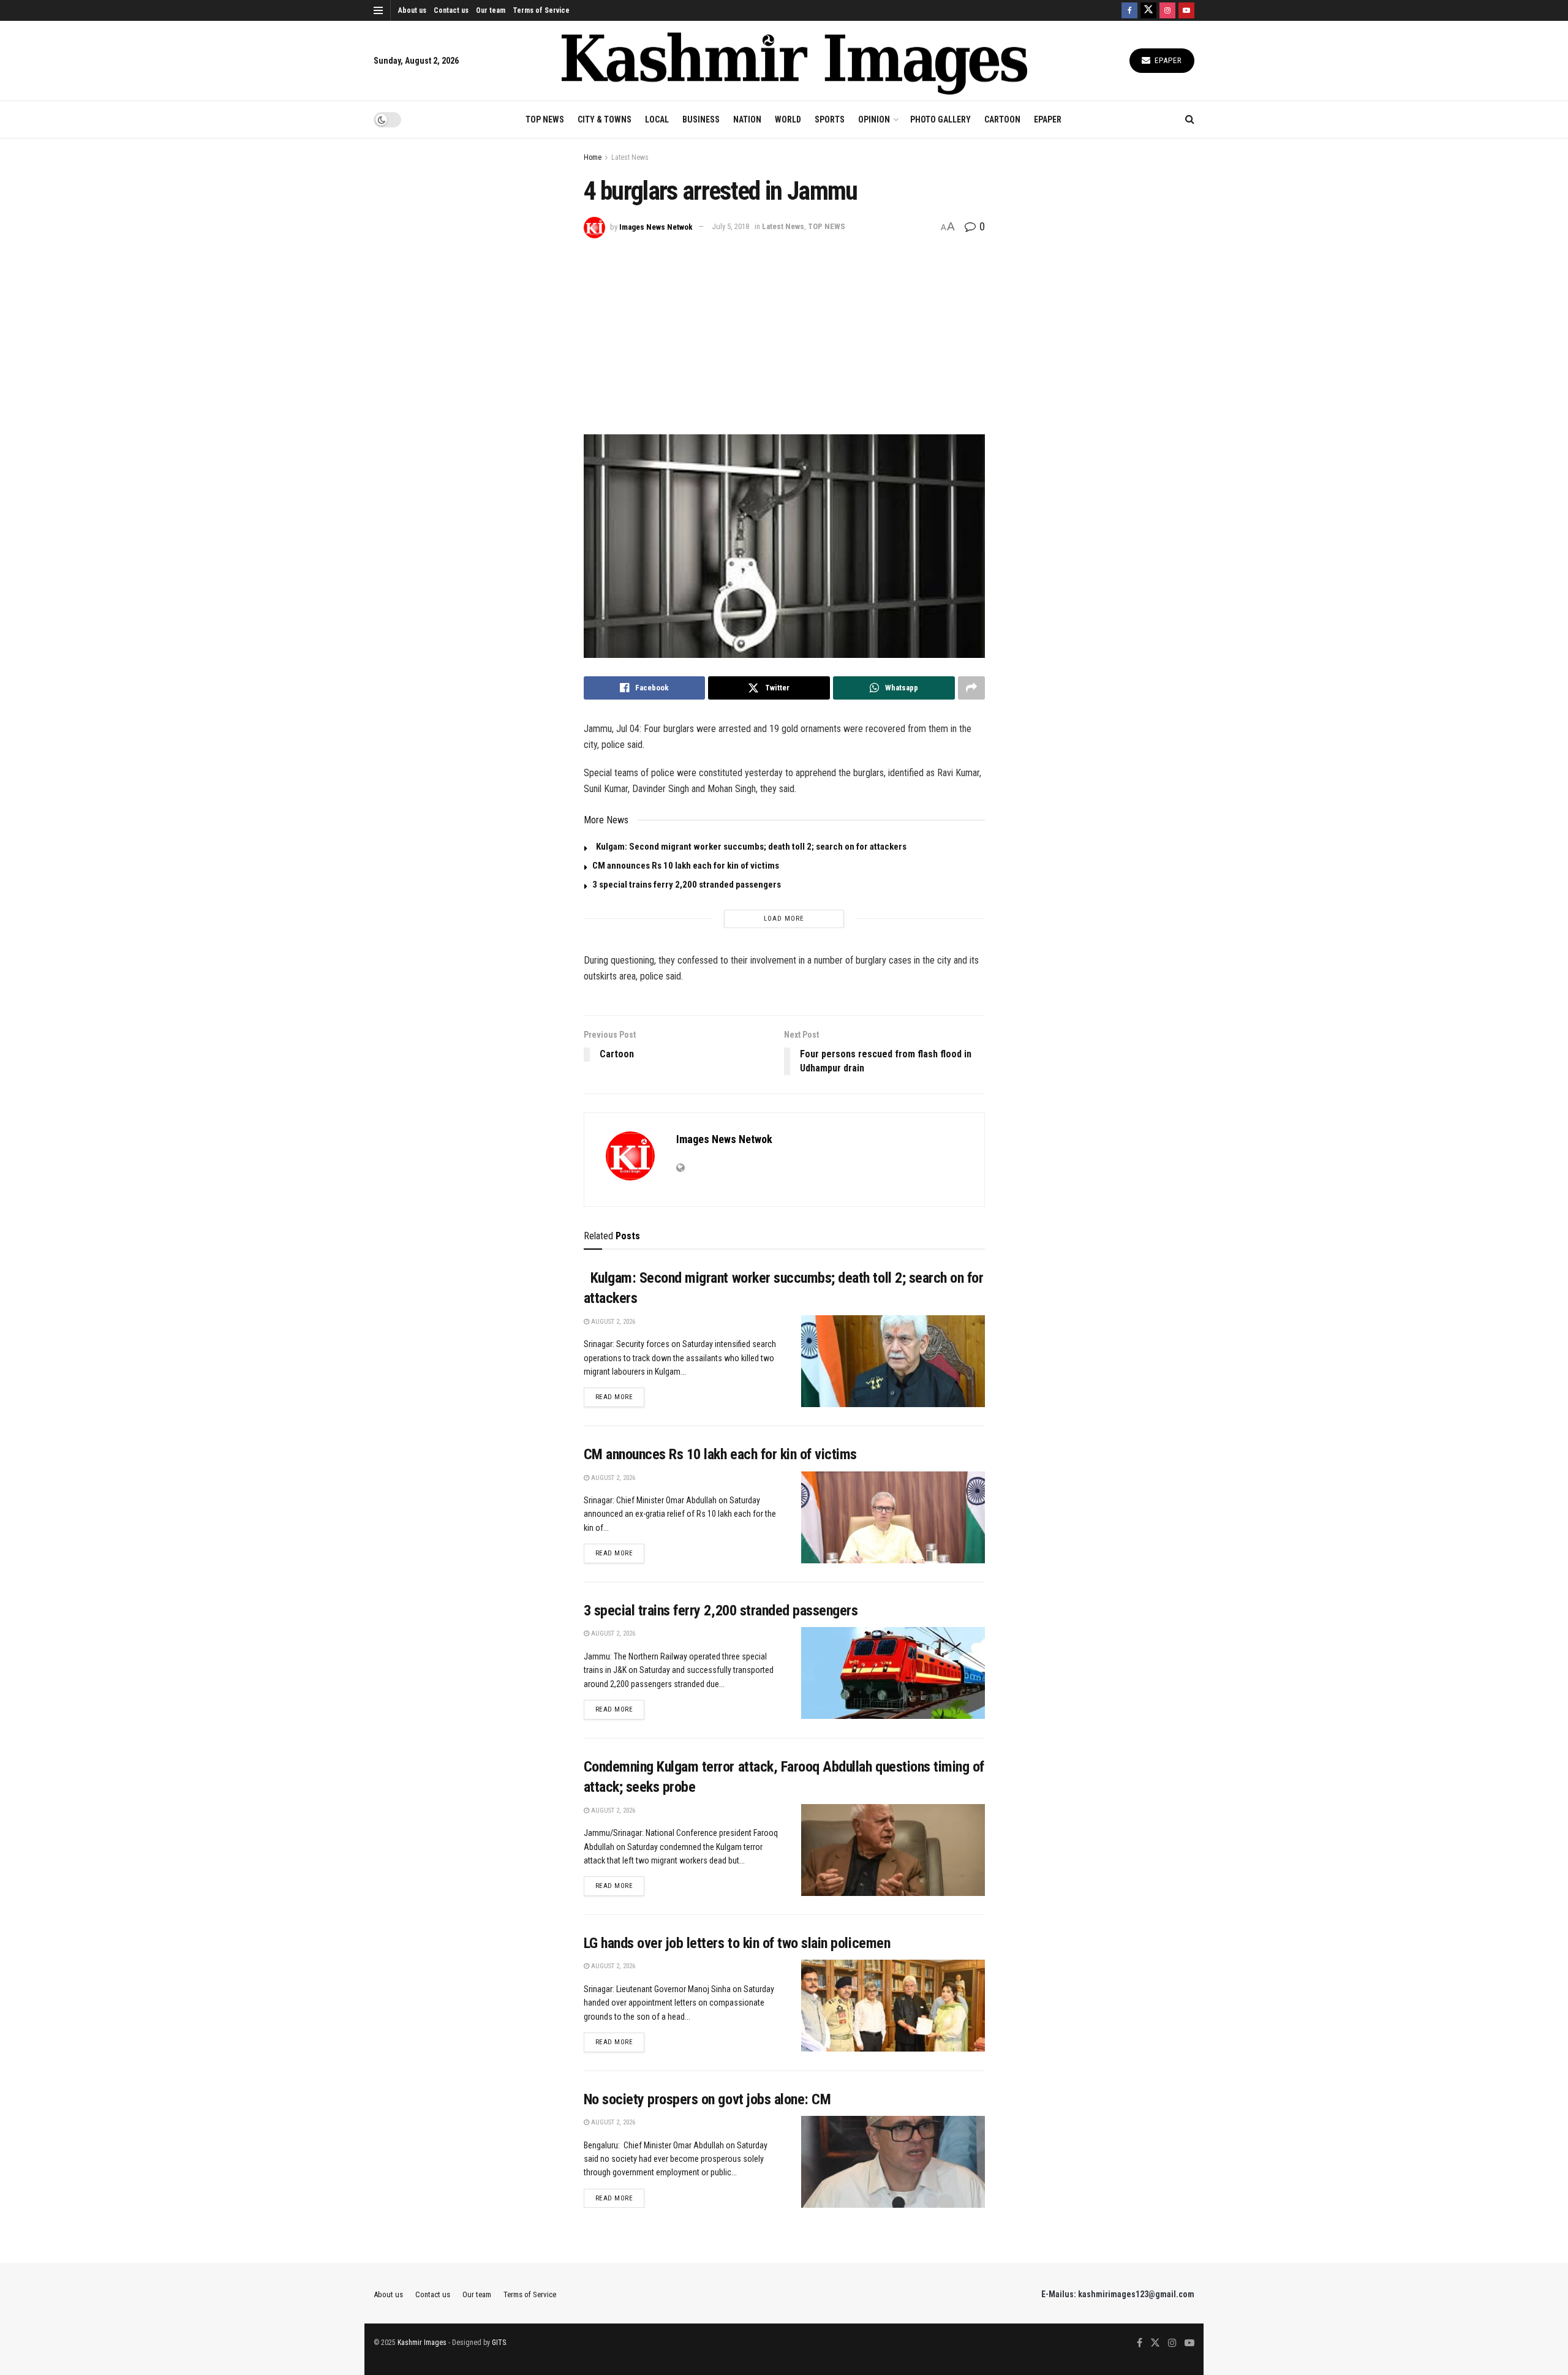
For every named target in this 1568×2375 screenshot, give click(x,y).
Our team (491, 10)
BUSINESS (701, 119)
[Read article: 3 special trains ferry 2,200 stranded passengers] (893, 1673)
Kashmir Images (422, 2343)
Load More (784, 919)
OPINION (874, 119)
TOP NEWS (545, 119)
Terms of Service (541, 10)
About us (412, 10)
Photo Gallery (940, 119)
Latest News (630, 157)
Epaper (1167, 60)
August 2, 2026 (612, 1322)
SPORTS (830, 119)
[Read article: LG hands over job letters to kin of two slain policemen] (893, 2006)
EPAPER (1048, 119)
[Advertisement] (784, 330)
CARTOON (1002, 119)
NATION (747, 119)
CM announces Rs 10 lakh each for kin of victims (686, 866)
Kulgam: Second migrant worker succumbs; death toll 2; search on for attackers (749, 847)
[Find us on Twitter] (1148, 10)
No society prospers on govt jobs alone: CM (707, 2099)
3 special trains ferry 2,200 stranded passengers (687, 885)
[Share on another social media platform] (971, 688)
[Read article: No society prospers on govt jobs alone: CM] (893, 2162)
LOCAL (657, 119)
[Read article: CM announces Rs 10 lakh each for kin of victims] (893, 1517)
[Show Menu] (378, 10)
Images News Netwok (656, 226)
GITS (499, 2343)
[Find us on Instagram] (1167, 10)
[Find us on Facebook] (1129, 10)
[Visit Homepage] (794, 61)
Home (593, 157)
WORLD (788, 119)
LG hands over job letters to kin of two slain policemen (737, 1943)
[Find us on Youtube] (1186, 10)
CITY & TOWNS (605, 119)
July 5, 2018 (730, 226)
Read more (620, 1397)
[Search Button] (1190, 119)
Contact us (451, 10)
